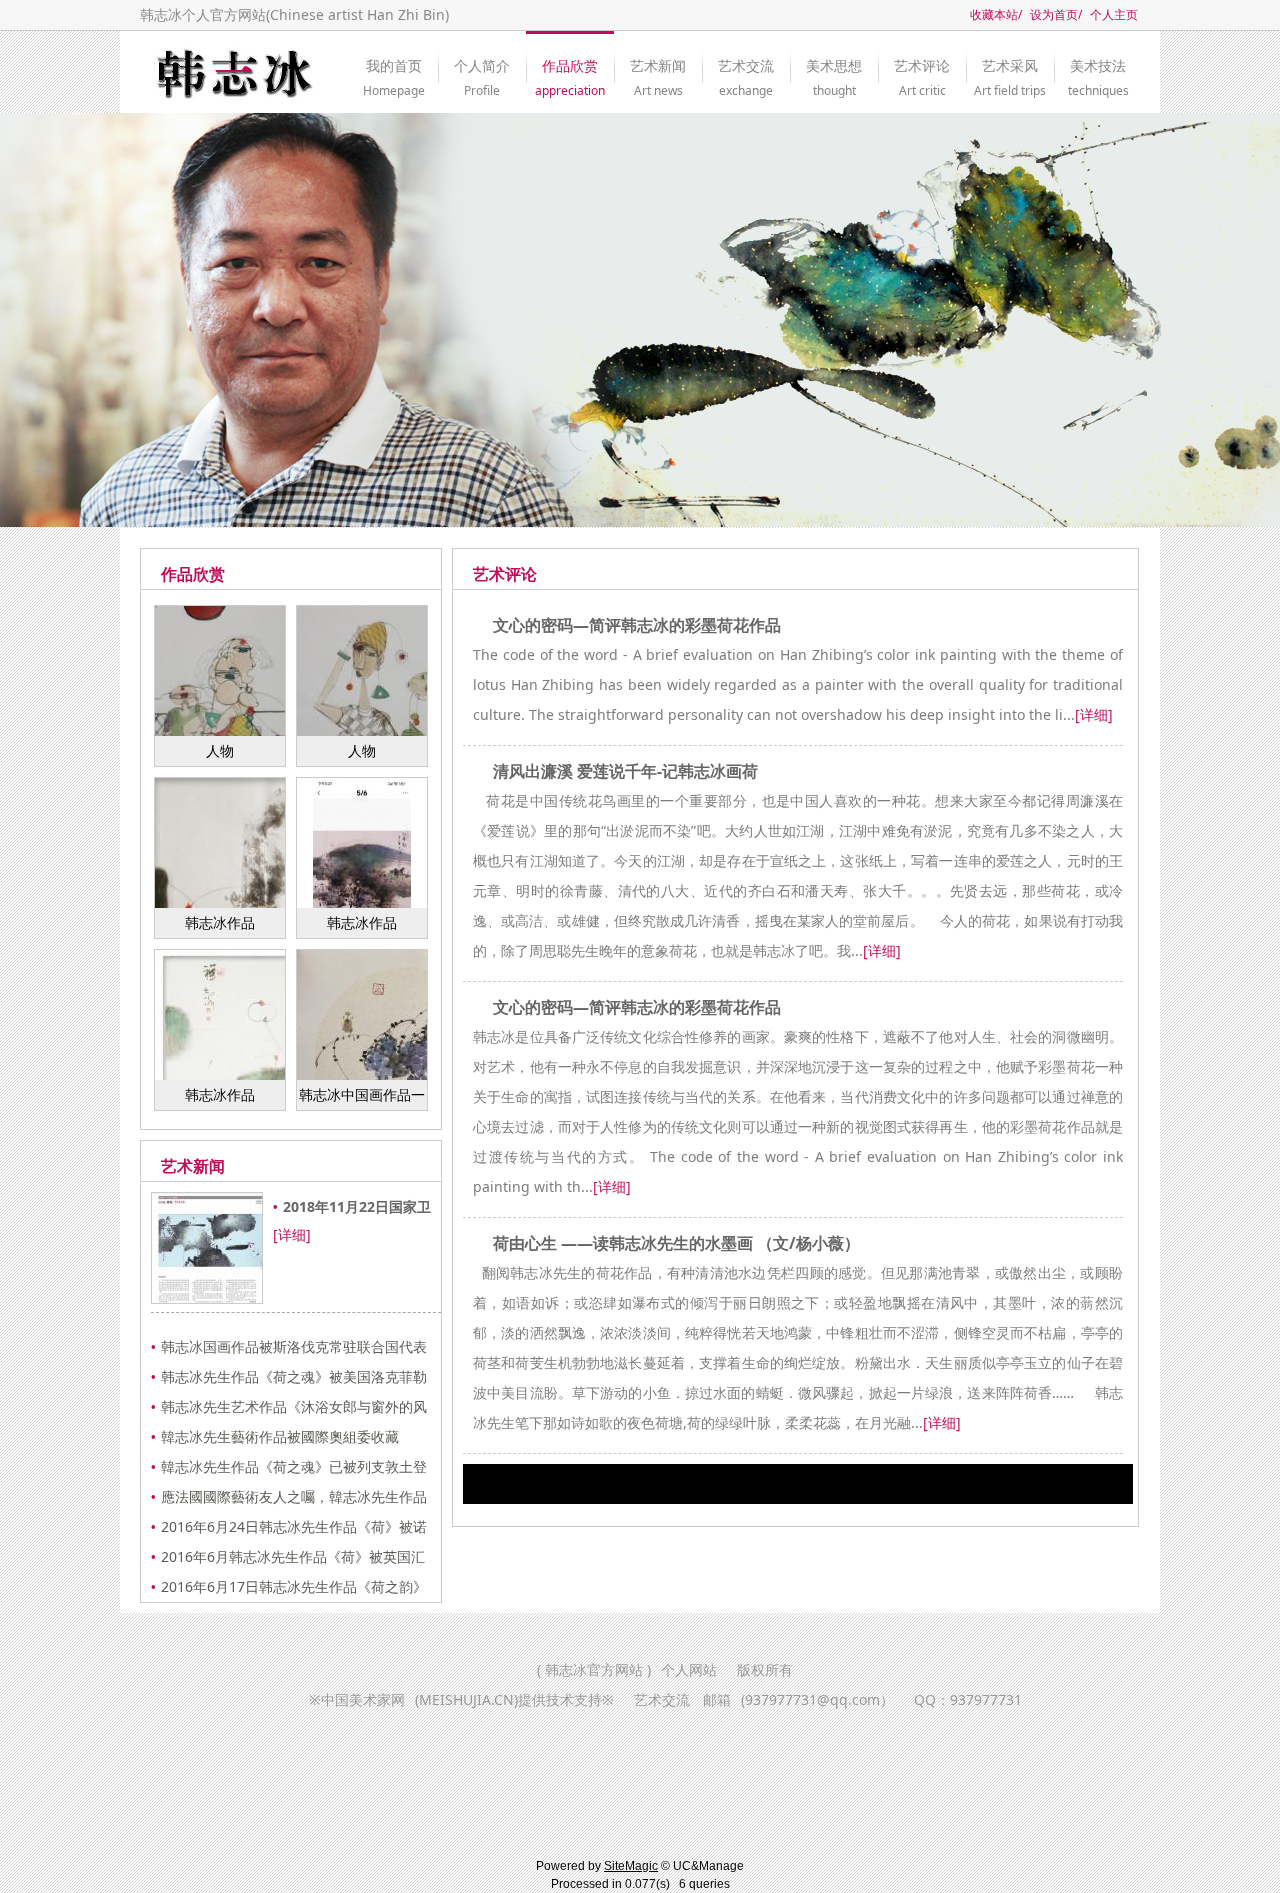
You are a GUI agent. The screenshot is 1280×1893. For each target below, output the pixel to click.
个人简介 (482, 69)
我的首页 (394, 69)
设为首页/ (1056, 14)
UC (682, 1866)
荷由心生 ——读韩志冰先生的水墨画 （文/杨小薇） (676, 1243)
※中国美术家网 (461, 1699)
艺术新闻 (658, 69)
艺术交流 (746, 69)
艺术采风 (1010, 69)
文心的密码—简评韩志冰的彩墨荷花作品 (637, 625)
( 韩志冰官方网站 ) (594, 1669)
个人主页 (1114, 14)
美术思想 (834, 69)
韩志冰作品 (220, 922)
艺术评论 (922, 69)
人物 (220, 750)
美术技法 (1098, 69)
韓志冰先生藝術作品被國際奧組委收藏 (280, 1436)
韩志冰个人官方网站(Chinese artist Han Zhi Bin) (294, 14)
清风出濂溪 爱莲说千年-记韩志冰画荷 (625, 771)
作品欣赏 (570, 69)
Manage (721, 1866)
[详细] (292, 1234)
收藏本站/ (996, 14)
